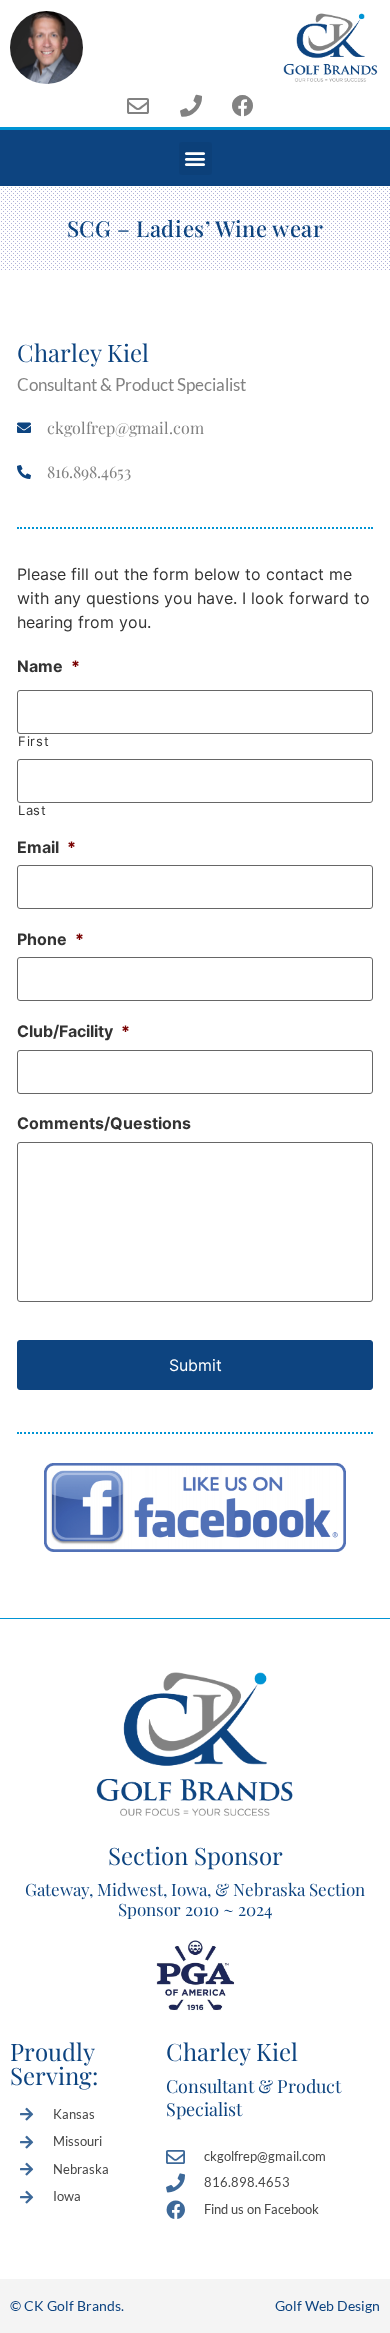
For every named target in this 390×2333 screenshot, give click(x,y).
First (33, 741)
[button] (195, 158)
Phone (50, 939)
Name (48, 666)
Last (32, 810)
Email (46, 847)
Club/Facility (73, 1031)
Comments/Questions (104, 1123)
